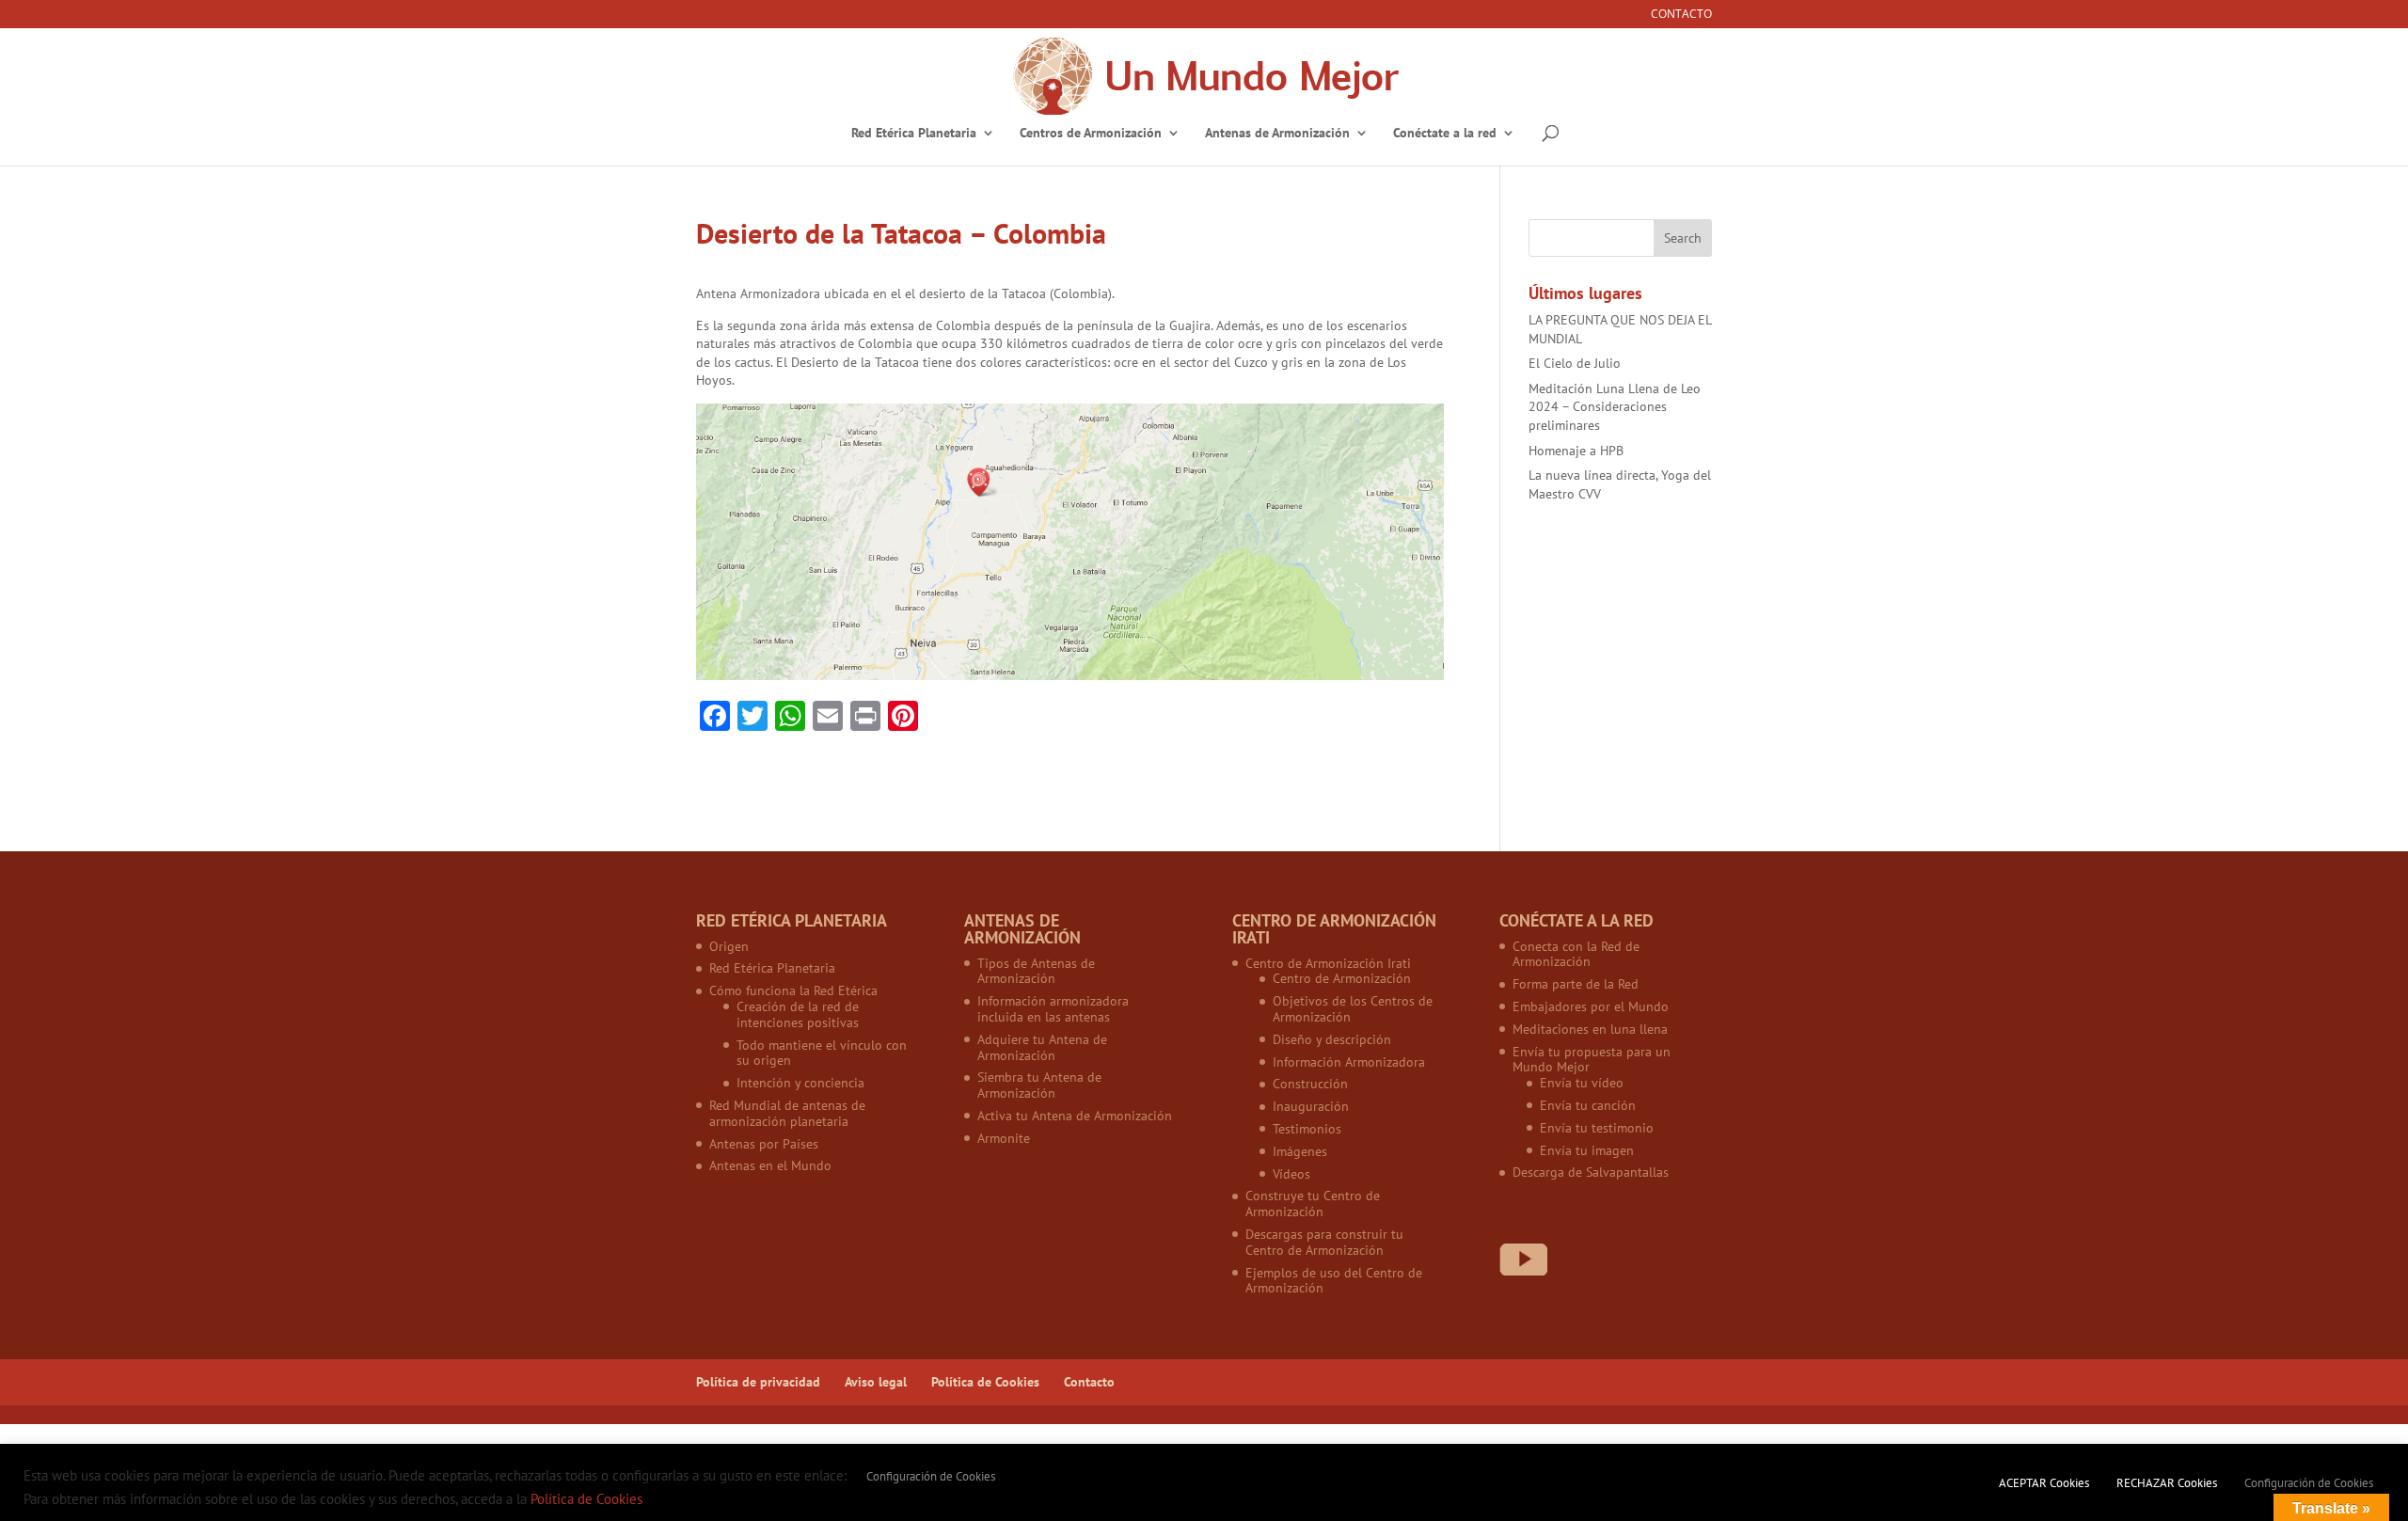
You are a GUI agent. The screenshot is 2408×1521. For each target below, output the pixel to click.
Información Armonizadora (1349, 1062)
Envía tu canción (1588, 1105)
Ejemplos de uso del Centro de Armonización (1334, 1281)
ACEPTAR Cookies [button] (2044, 1483)
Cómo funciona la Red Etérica (793, 990)
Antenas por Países (764, 1144)
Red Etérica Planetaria (914, 134)
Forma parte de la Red (1576, 984)
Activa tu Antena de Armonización (1075, 1116)
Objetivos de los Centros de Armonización (1353, 1009)
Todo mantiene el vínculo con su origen (822, 1053)
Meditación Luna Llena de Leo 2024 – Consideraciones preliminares (1615, 407)
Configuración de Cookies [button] (931, 1476)
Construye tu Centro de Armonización (1313, 1204)
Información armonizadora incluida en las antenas (1053, 1009)
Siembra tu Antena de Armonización (1039, 1085)
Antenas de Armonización (1277, 134)
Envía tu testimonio (1597, 1128)
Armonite (1004, 1138)
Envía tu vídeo (1582, 1083)
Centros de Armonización (1091, 134)
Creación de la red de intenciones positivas (798, 1014)
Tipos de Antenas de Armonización (1036, 971)
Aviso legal (876, 1382)
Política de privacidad (758, 1382)
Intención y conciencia (800, 1083)
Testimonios (1307, 1129)
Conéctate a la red (1445, 134)
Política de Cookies (985, 1382)
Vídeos (1291, 1174)
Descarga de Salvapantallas (1591, 1172)
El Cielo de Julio (1575, 363)
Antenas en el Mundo (770, 1165)
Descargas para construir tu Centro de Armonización (1324, 1242)
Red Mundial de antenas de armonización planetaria (787, 1113)
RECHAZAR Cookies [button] (2167, 1483)
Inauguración (1311, 1106)
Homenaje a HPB (1576, 451)
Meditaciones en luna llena (1590, 1029)
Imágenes (1300, 1151)
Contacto (1681, 15)
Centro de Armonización (1342, 978)
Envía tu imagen (1587, 1150)
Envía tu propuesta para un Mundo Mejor (1592, 1060)
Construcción (1310, 1084)
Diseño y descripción (1332, 1039)
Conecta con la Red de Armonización (1576, 954)
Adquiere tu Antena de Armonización (1042, 1047)
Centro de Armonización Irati (1328, 963)
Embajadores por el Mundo (1591, 1006)
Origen (729, 946)
